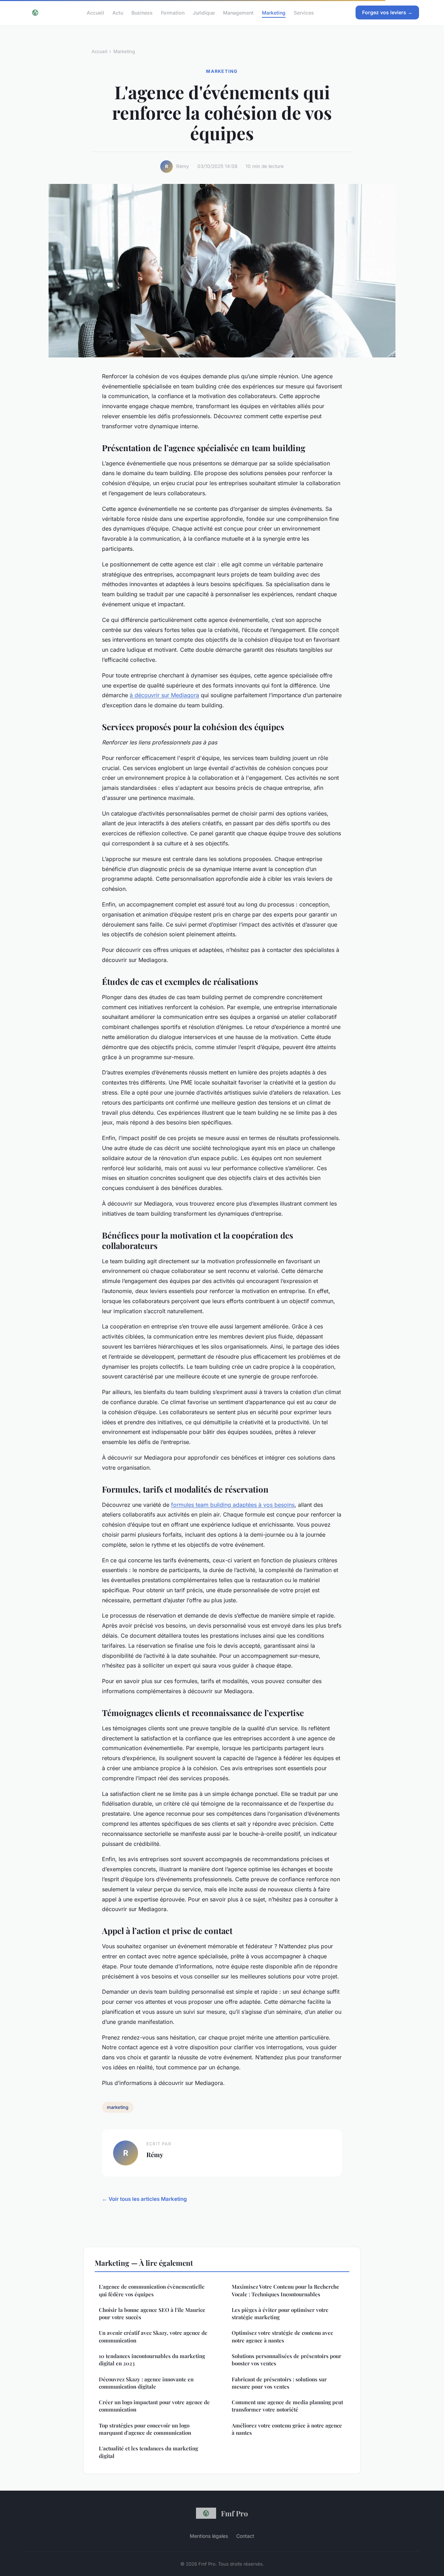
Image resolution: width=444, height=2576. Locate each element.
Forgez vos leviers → (387, 12)
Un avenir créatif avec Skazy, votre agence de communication (153, 2336)
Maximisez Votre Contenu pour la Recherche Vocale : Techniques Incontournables (285, 2290)
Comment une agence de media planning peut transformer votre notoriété (287, 2406)
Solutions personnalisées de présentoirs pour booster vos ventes (287, 2360)
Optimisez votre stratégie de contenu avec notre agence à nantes (282, 2336)
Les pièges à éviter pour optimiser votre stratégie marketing (280, 2313)
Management (238, 12)
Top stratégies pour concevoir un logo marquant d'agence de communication (145, 2429)
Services (304, 12)
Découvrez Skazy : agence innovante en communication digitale (146, 2383)
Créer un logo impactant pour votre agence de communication (154, 2406)
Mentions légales (209, 2536)
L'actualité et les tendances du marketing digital (148, 2452)
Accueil (95, 12)
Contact (245, 2536)
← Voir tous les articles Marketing (144, 2199)
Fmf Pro (234, 2513)
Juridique (204, 12)
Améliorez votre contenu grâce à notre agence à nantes (287, 2429)
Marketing (274, 12)
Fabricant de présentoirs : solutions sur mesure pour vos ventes (279, 2383)
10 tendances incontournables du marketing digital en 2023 (152, 2360)
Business (142, 12)
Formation (173, 12)
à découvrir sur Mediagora (164, 695)
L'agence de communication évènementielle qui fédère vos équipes (152, 2290)
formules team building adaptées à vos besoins (233, 1505)
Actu (118, 12)
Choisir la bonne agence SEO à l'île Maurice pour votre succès (152, 2313)
